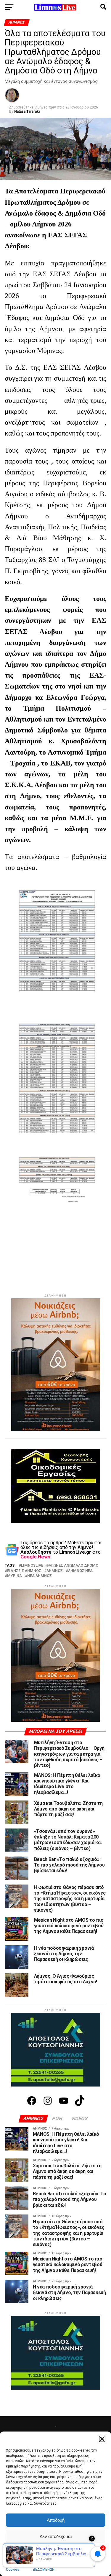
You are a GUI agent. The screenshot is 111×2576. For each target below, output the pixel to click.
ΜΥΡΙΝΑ (15, 1576)
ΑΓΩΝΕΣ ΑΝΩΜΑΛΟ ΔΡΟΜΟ (73, 1566)
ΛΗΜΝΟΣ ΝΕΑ (80, 1571)
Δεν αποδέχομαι (56, 2536)
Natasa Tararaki (27, 111)
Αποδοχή (56, 2520)
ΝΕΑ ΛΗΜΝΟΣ (40, 1576)
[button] (102, 2439)
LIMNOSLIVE (32, 1566)
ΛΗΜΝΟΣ (55, 1571)
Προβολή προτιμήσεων (56, 2553)
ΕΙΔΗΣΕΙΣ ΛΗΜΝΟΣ (24, 1571)
